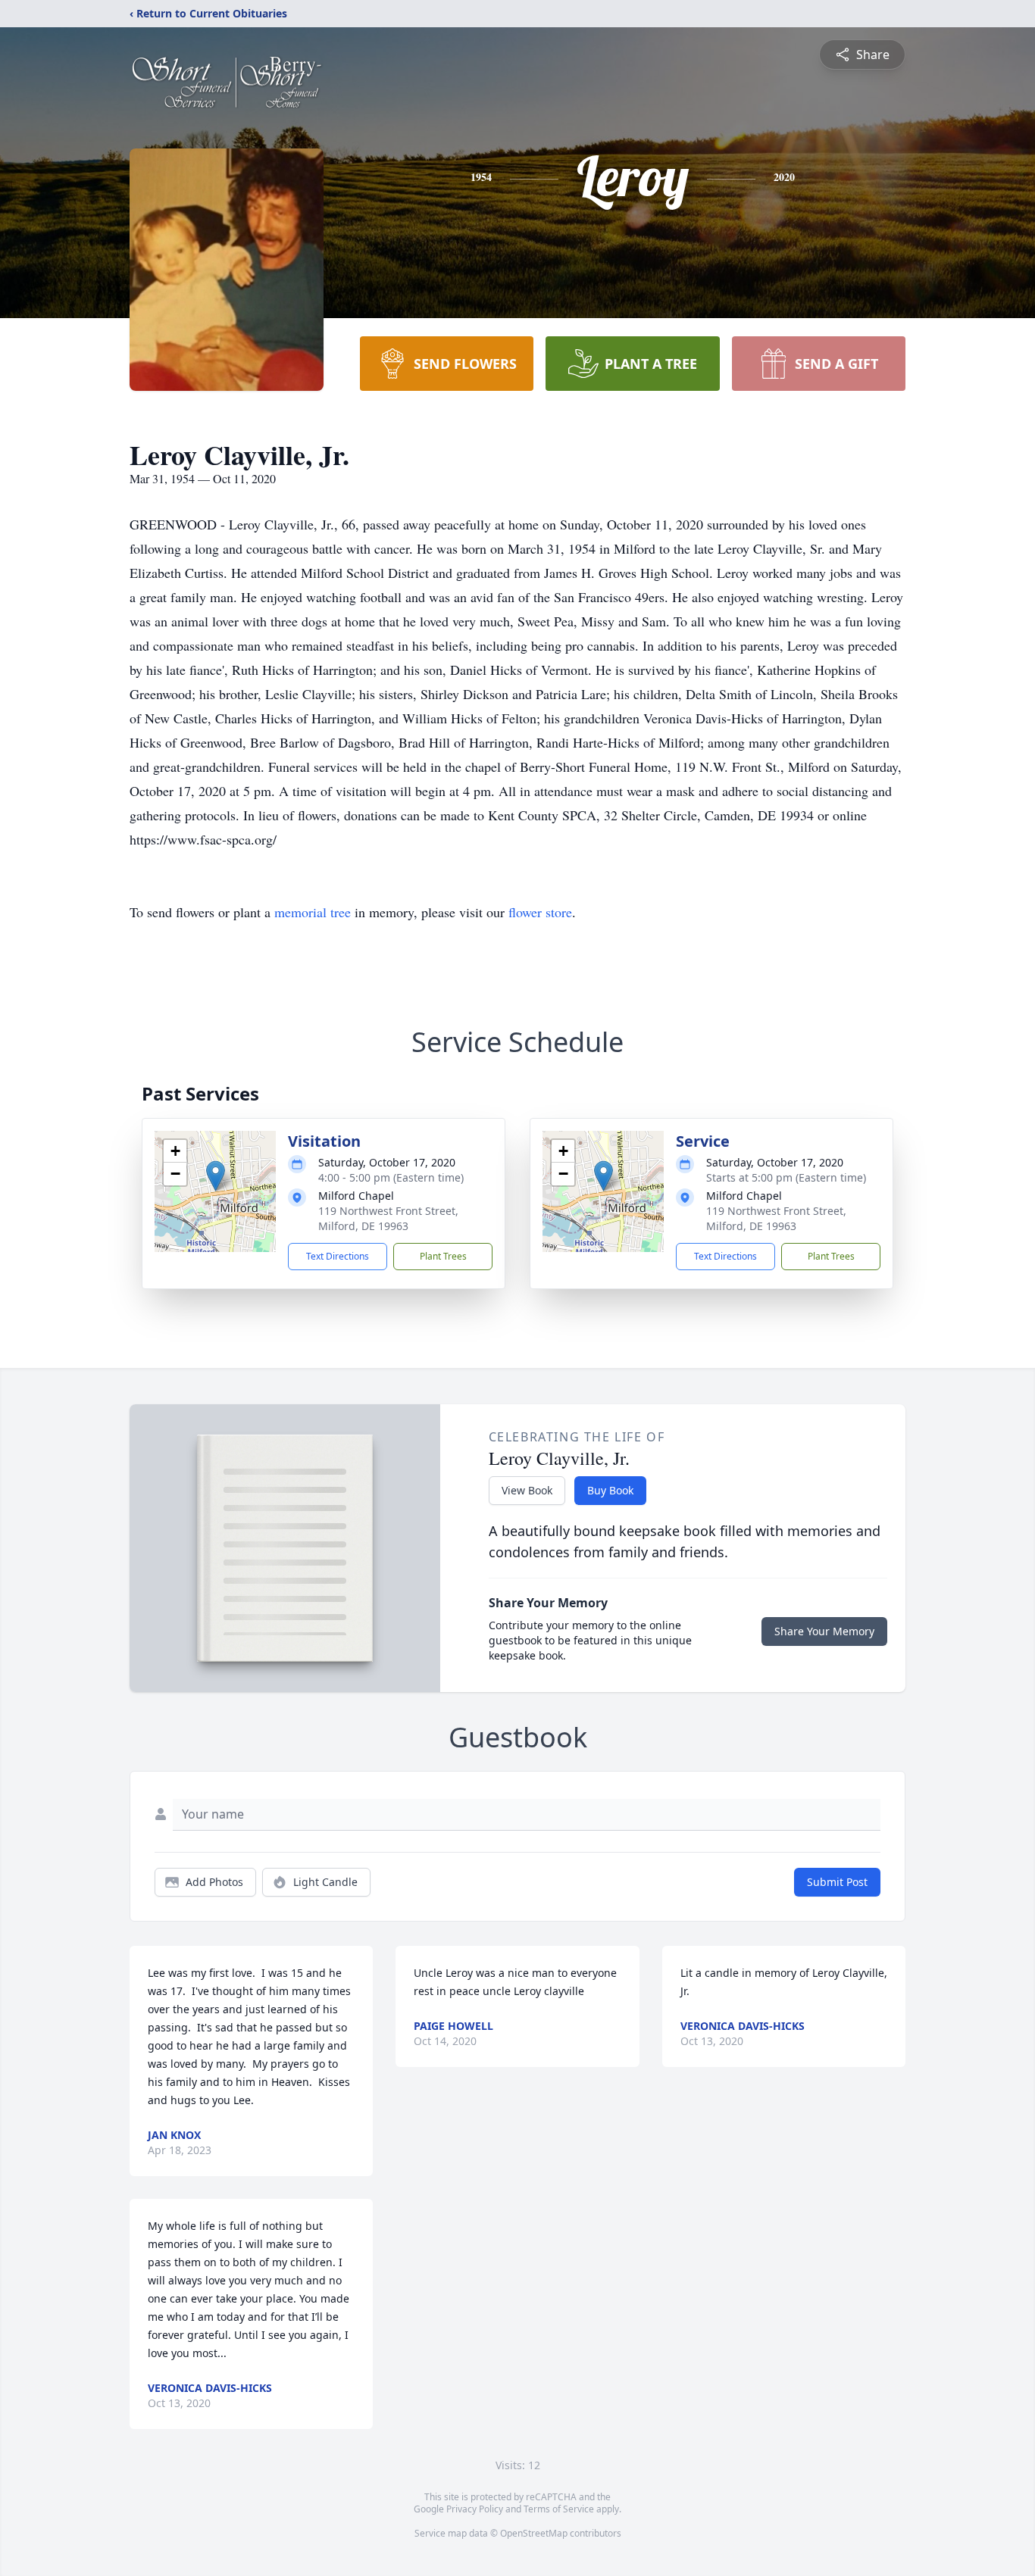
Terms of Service (559, 2509)
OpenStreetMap (534, 2533)
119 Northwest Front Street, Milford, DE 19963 (388, 1218)
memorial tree (313, 912)
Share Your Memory (824, 1631)
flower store (540, 912)
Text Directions (338, 1256)
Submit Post (837, 1882)
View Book (527, 1490)
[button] (216, 1176)
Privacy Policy (475, 2509)
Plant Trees (443, 1256)
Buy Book (610, 1490)
